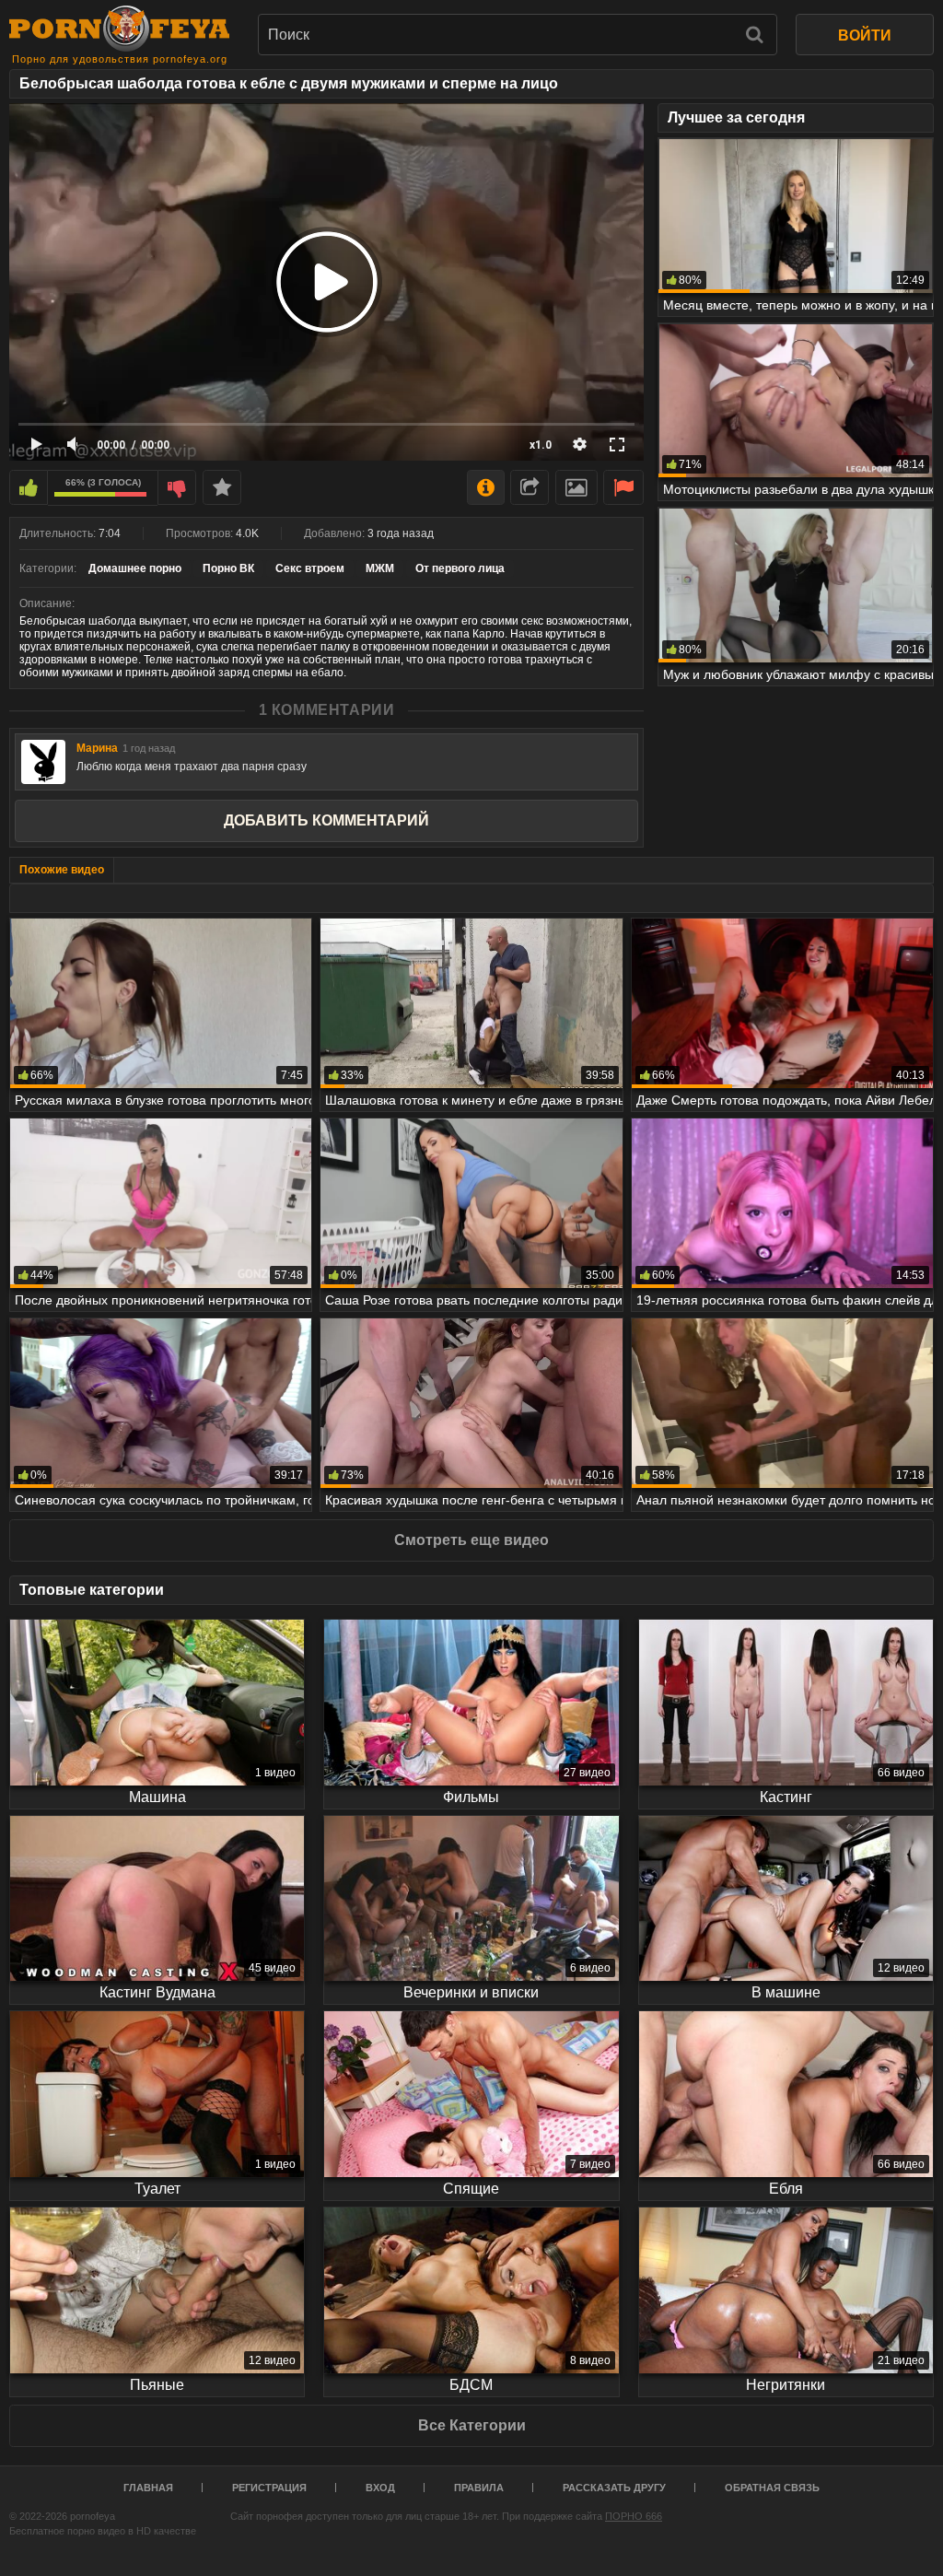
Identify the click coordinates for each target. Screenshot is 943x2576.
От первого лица (460, 568)
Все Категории (472, 2425)
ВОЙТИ (865, 35)
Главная (148, 2488)
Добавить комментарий (326, 820)
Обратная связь (772, 2488)
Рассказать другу (614, 2488)
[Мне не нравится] (177, 487)
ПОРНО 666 (634, 2516)
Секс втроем (310, 568)
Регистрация (269, 2488)
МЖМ (380, 568)
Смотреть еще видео (471, 1540)
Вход (380, 2488)
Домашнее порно (135, 568)
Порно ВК (228, 568)
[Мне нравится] (29, 487)
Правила (479, 2488)
